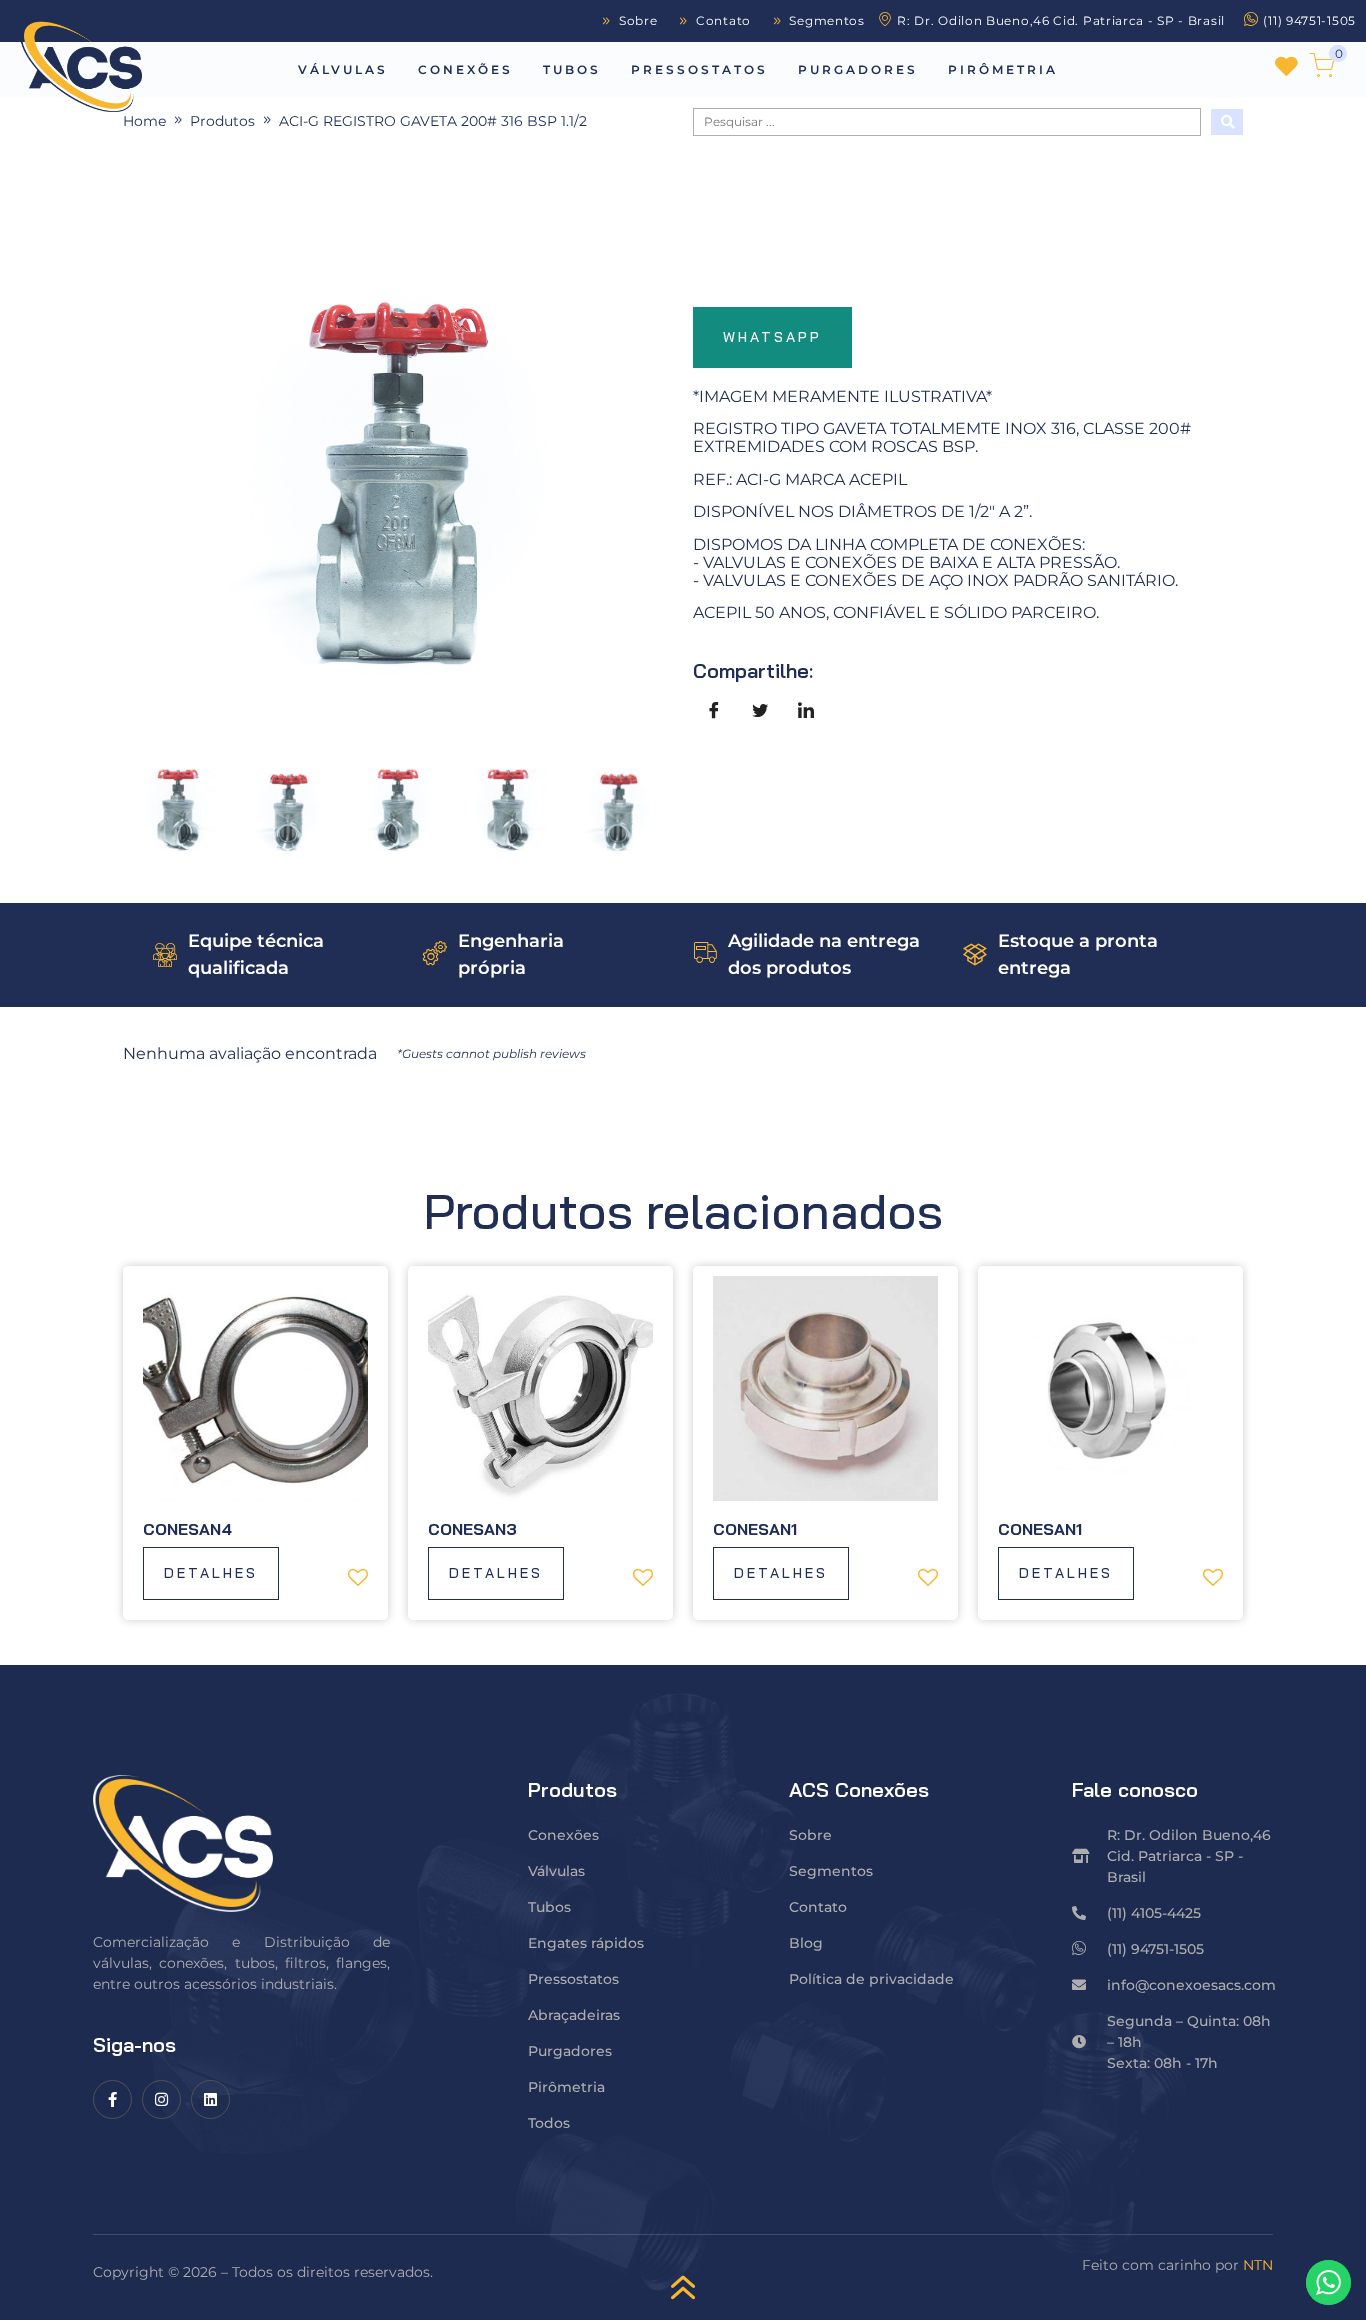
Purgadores (858, 69)
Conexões (465, 69)
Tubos (572, 69)
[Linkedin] (210, 2099)
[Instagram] (161, 2099)
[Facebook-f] (112, 2099)
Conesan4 (187, 1529)
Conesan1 (755, 1529)
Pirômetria (1003, 69)
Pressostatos (699, 69)
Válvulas (343, 69)
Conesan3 (472, 1529)
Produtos (222, 121)
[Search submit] (1227, 122)
